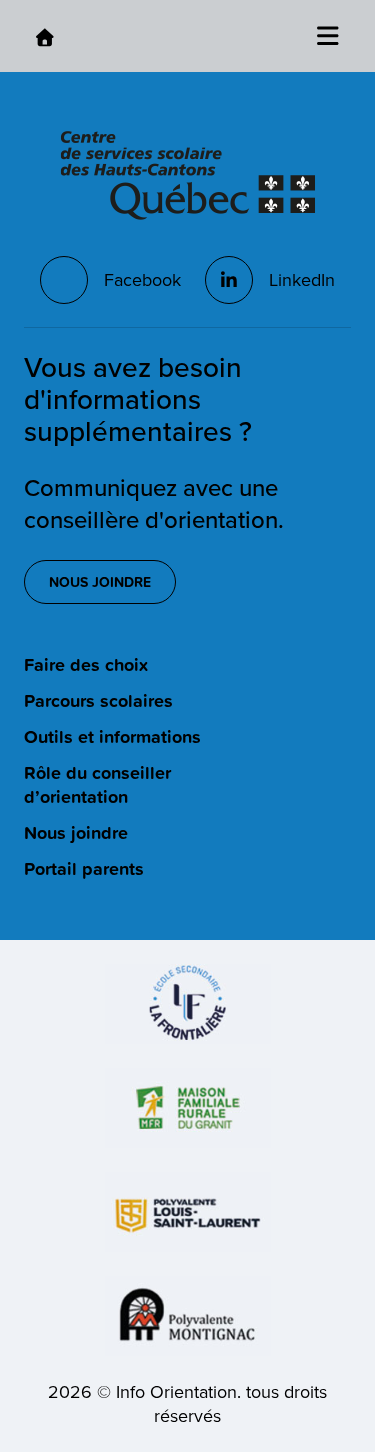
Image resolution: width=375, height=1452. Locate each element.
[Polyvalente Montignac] (188, 1316)
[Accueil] (45, 36)
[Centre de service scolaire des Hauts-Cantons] (188, 176)
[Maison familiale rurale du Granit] (188, 1108)
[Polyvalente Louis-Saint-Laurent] (188, 1212)
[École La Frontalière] (188, 1004)
